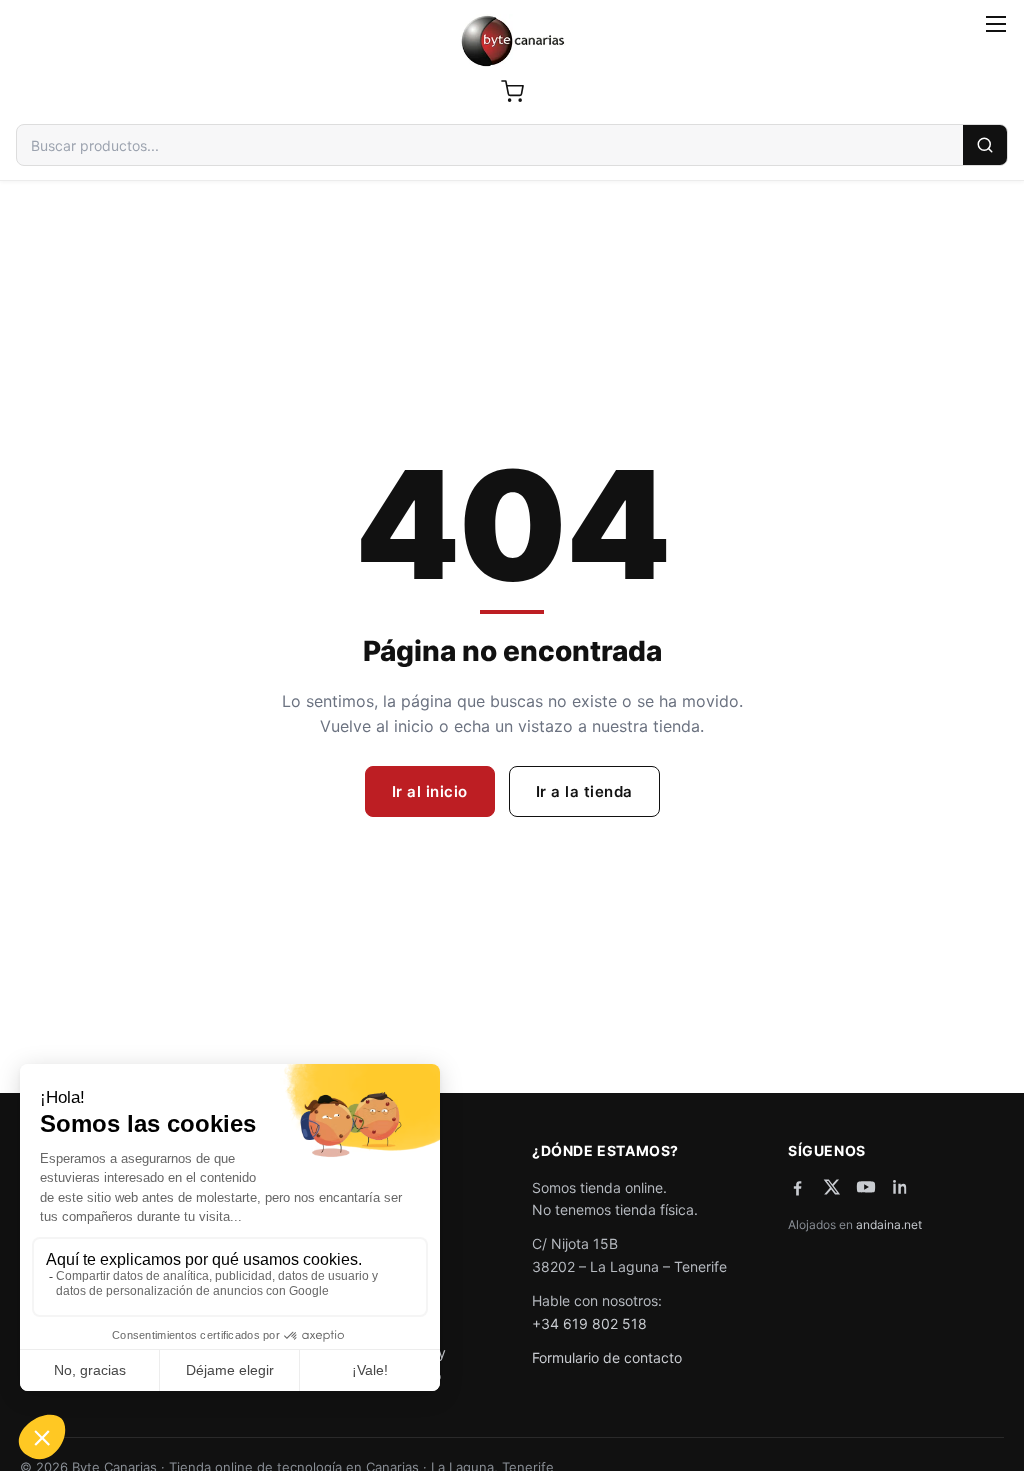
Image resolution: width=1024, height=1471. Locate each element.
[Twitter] (832, 1187)
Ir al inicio (430, 791)
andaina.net (889, 1224)
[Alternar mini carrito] (512, 91)
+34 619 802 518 (589, 1323)
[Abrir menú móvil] (996, 24)
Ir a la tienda (584, 791)
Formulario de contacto (607, 1357)
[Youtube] (866, 1187)
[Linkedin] (900, 1187)
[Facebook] (798, 1187)
